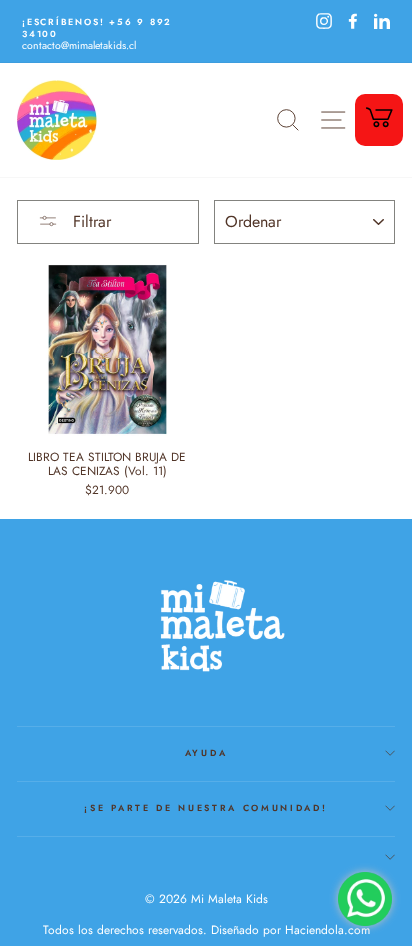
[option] (111, 34)
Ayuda (206, 752)
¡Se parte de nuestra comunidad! (205, 807)
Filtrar (89, 221)
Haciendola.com (327, 930)
